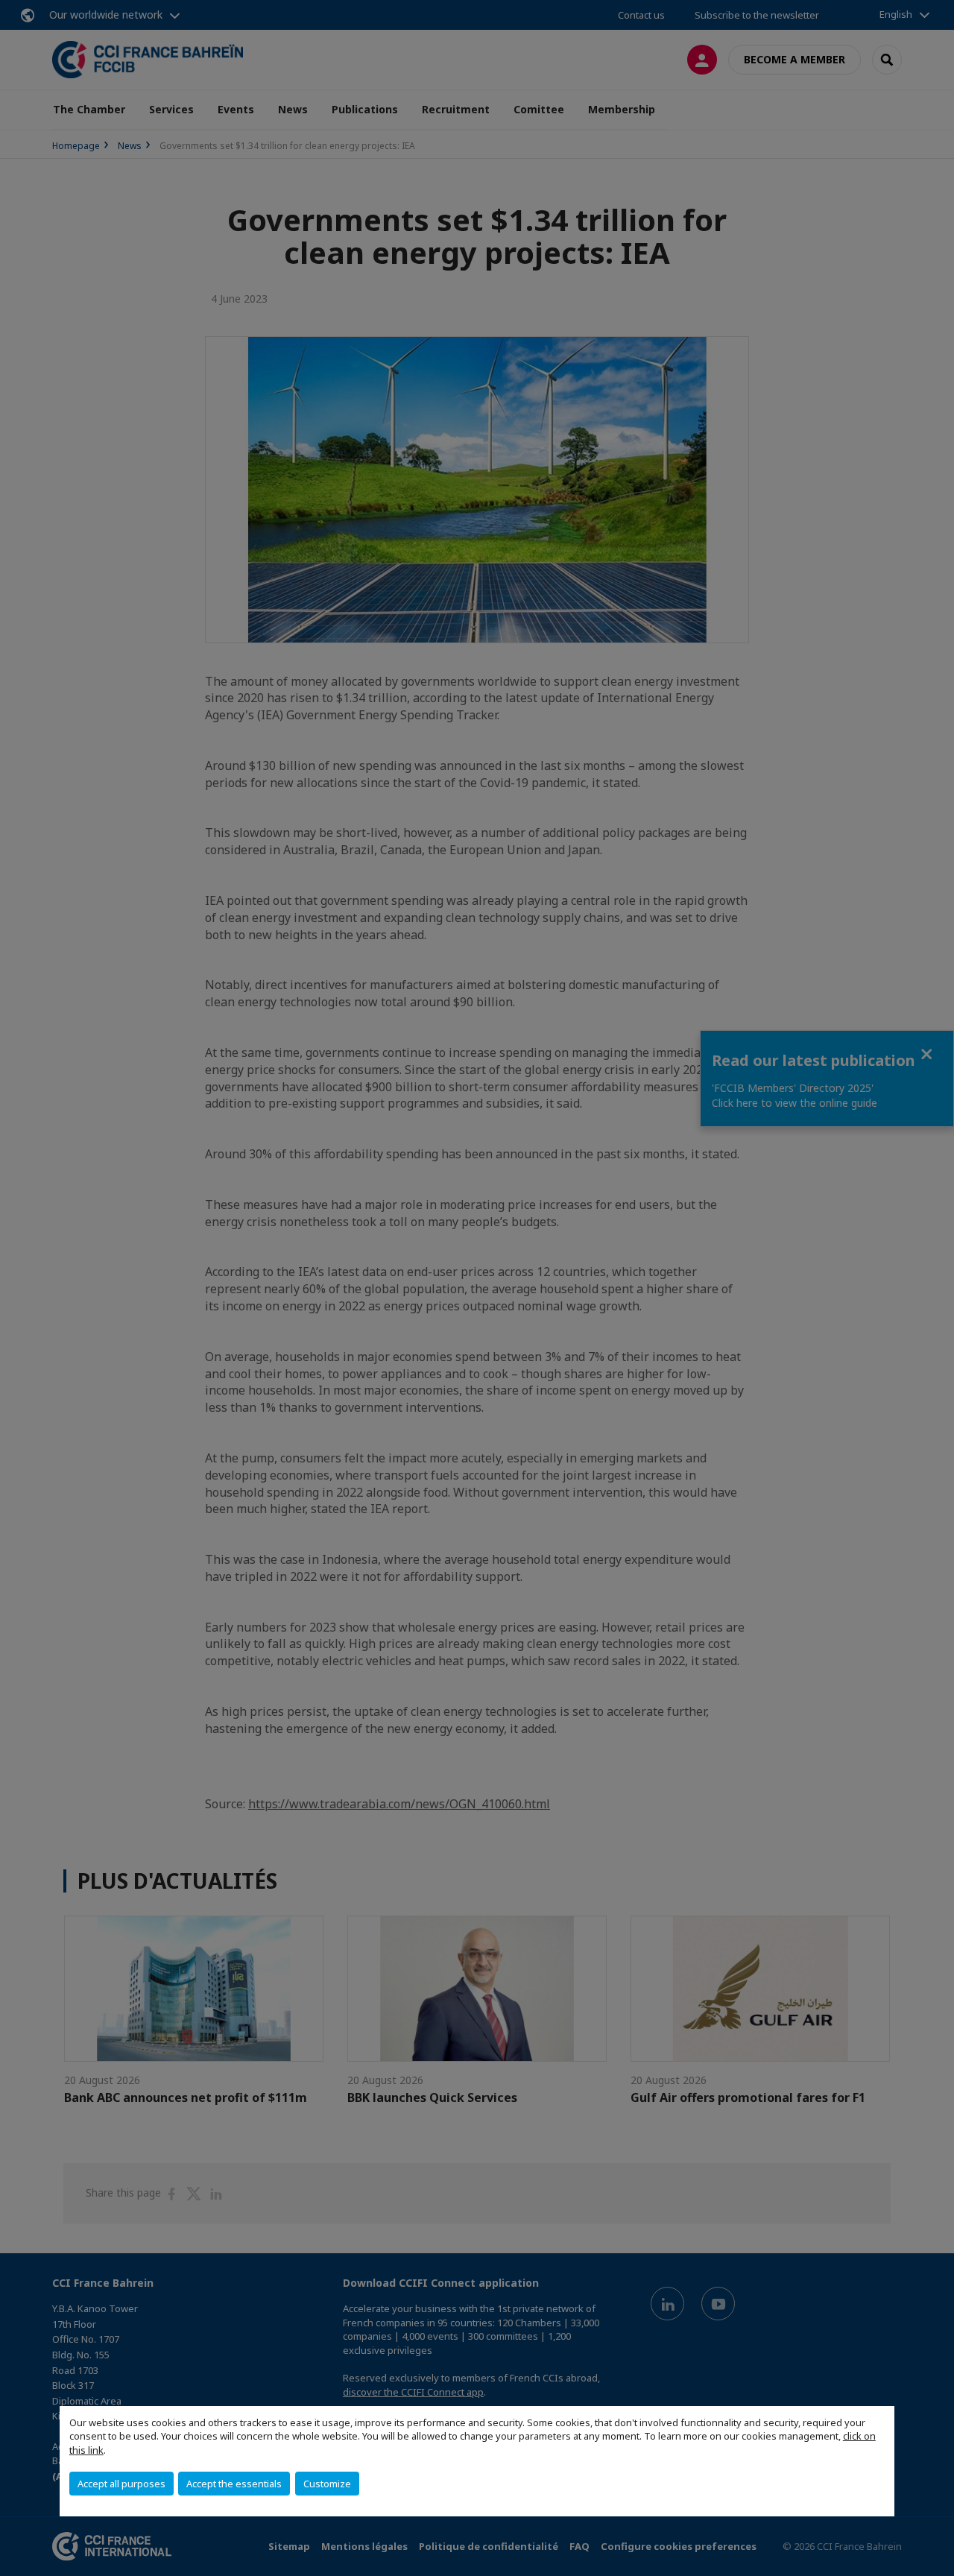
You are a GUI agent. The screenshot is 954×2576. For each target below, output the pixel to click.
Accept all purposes (121, 2484)
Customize (327, 2484)
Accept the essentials (234, 2484)
